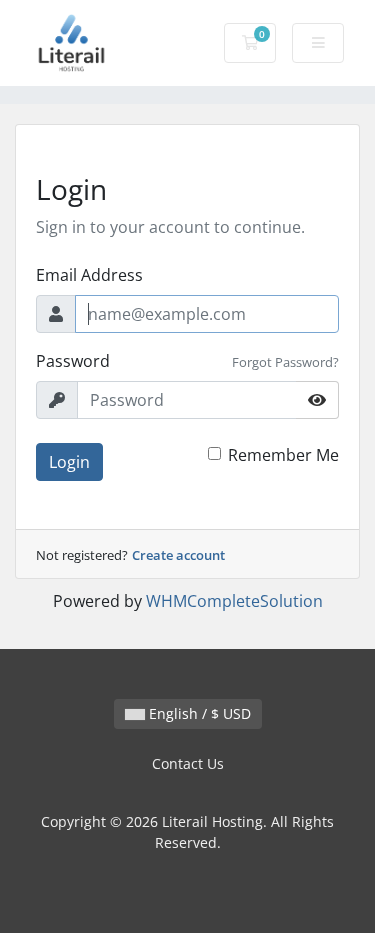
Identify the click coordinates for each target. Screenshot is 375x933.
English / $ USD (198, 713)
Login (69, 462)
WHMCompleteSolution (234, 601)
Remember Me (283, 455)
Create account (178, 555)
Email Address (89, 275)
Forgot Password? (285, 362)
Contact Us (188, 763)
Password (73, 361)
